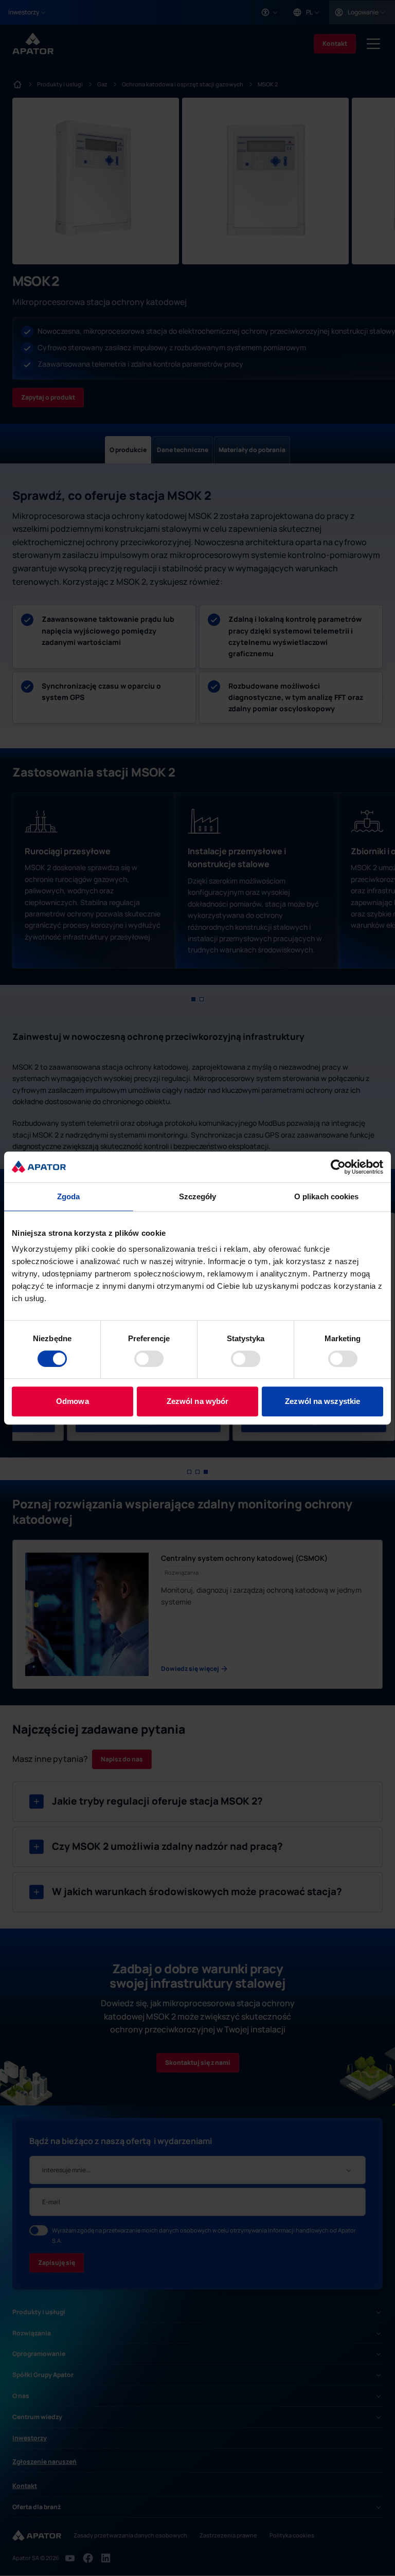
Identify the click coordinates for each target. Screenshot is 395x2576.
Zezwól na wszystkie (322, 1401)
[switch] (149, 1359)
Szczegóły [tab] (198, 1196)
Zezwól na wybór (198, 1401)
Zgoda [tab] (69, 1196)
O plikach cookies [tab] (327, 1196)
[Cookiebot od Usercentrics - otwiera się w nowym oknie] (338, 1167)
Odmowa (73, 1401)
